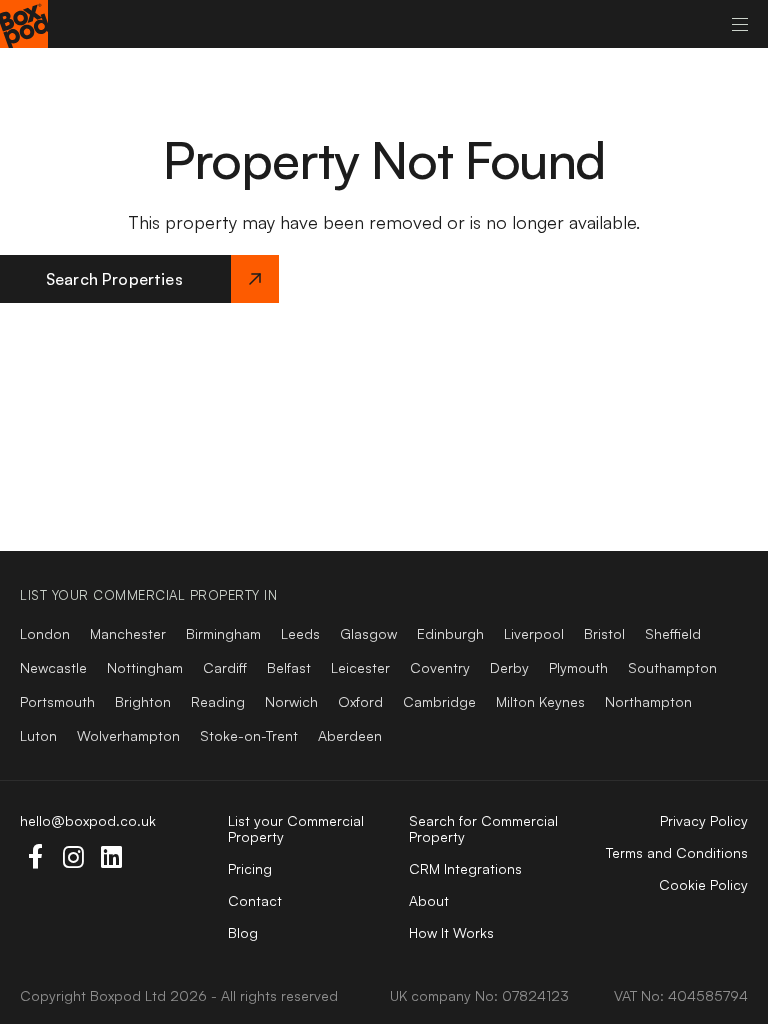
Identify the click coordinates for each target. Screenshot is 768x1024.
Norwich (291, 701)
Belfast (289, 667)
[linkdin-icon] (111, 857)
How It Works (451, 932)
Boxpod (115, 995)
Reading (218, 701)
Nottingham (145, 667)
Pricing (250, 868)
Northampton (648, 701)
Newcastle (53, 667)
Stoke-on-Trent (249, 735)
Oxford (360, 701)
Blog (243, 932)
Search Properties (114, 279)
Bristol (604, 633)
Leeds (300, 633)
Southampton (672, 667)
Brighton (143, 701)
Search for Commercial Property (483, 828)
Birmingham (223, 633)
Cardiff (225, 667)
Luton (38, 735)
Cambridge (439, 701)
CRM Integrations (465, 868)
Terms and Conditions (677, 852)
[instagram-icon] (73, 857)
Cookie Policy (703, 884)
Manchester (128, 633)
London (45, 633)
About (429, 900)
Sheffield (673, 633)
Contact (255, 900)
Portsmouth (57, 701)
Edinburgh (450, 633)
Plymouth (578, 667)
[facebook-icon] (35, 857)
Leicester (360, 667)
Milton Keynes (540, 701)
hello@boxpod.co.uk (88, 820)
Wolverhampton (128, 735)
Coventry (440, 667)
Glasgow (368, 633)
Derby (509, 667)
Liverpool (534, 633)
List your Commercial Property (296, 828)
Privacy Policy (704, 820)
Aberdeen (350, 735)
